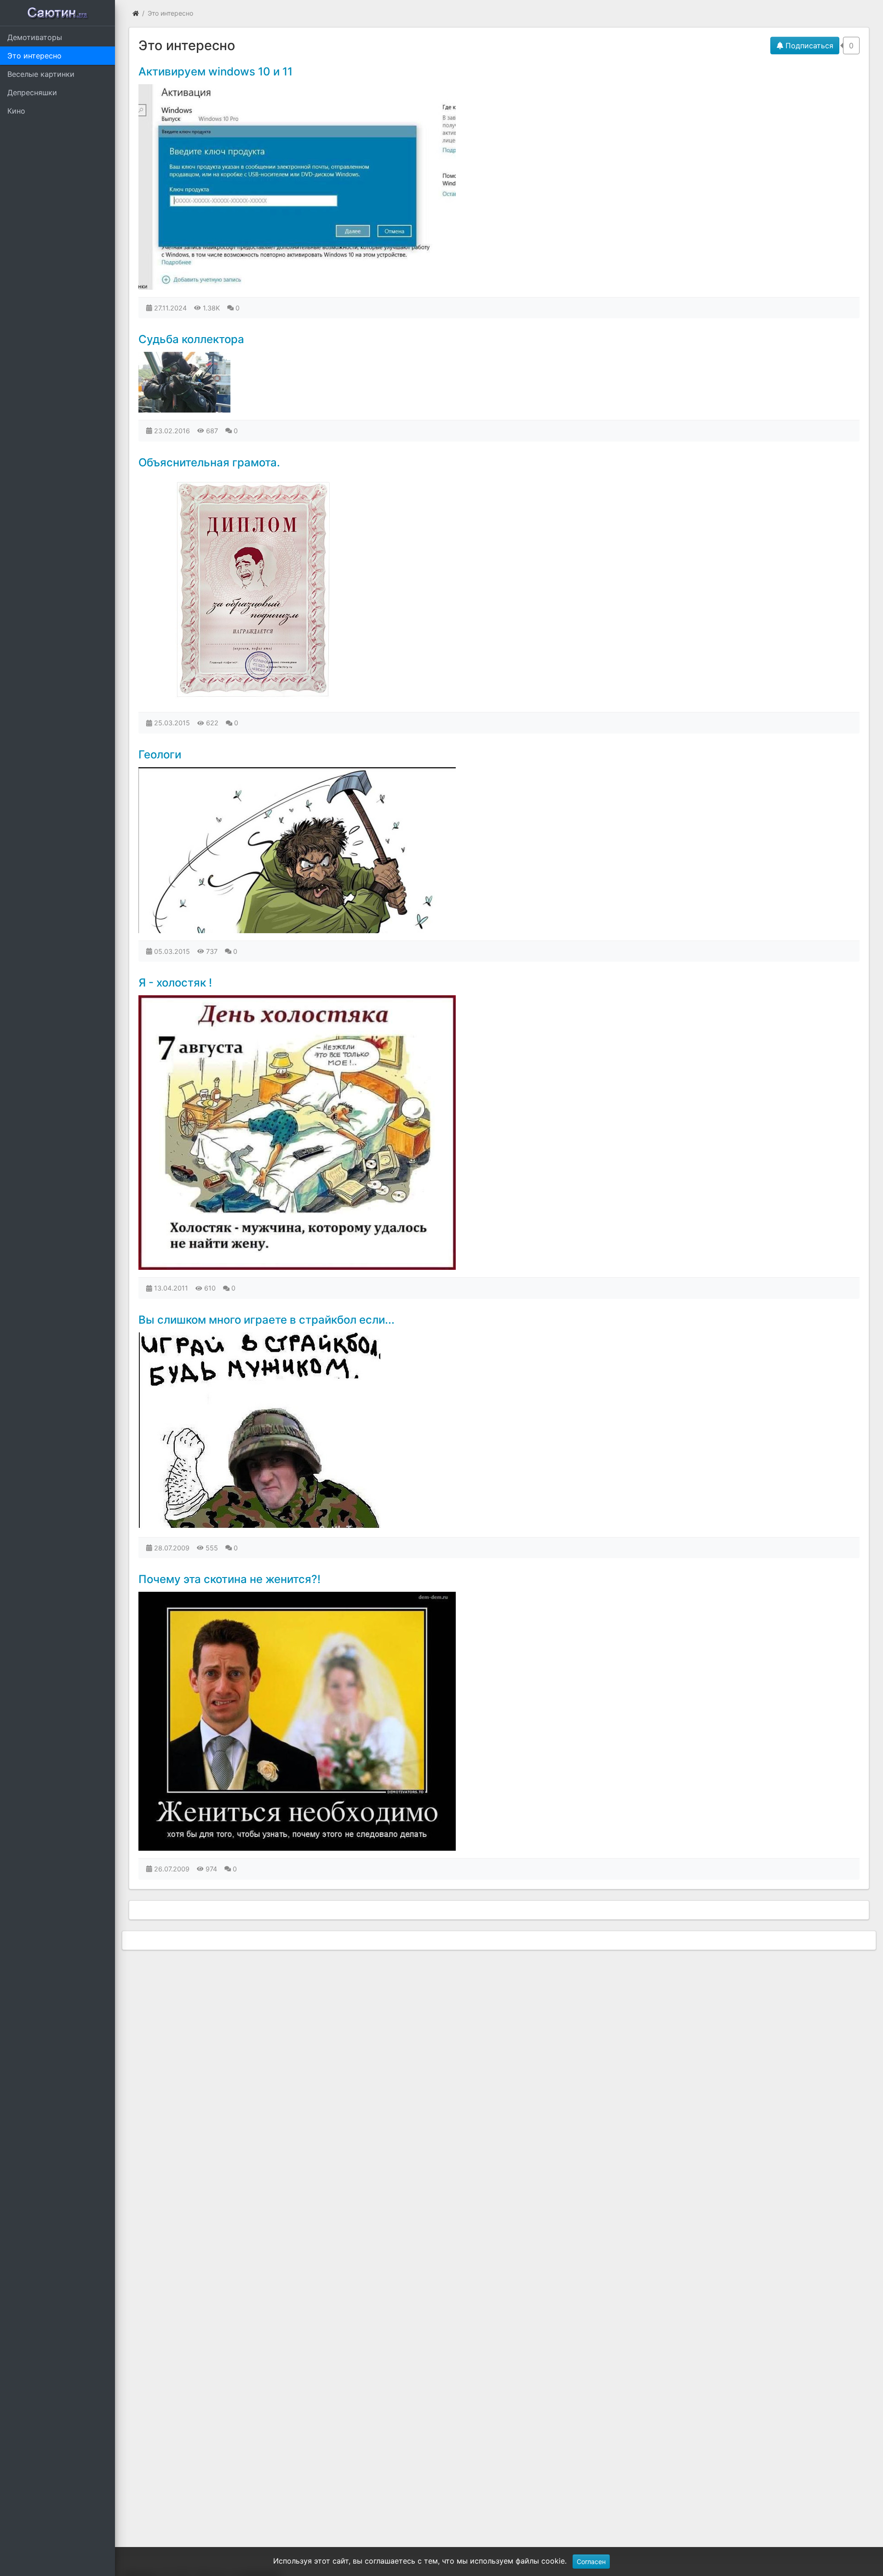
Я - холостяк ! (175, 983)
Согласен (591, 2562)
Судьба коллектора (191, 339)
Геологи (160, 754)
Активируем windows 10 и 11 (215, 72)
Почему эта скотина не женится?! (229, 1579)
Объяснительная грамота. (209, 462)
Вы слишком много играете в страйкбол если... (267, 1320)
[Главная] (136, 13)
